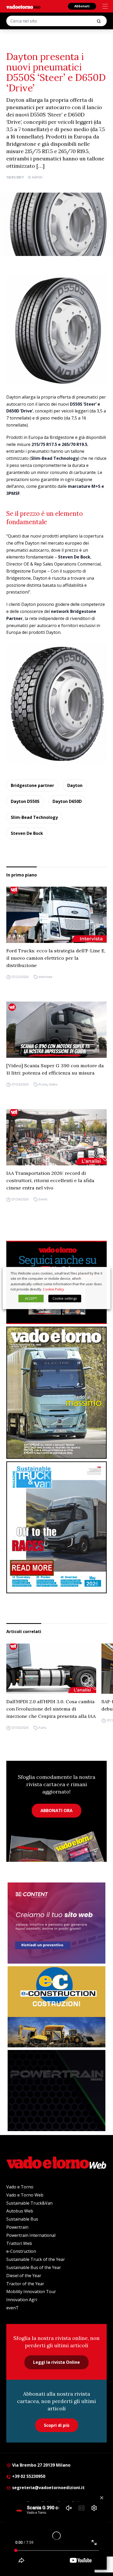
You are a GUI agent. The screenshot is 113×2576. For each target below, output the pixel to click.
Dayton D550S (25, 801)
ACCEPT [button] (31, 1298)
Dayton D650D (67, 801)
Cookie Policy (53, 1289)
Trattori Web (19, 2243)
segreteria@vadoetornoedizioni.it (48, 2488)
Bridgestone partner (32, 785)
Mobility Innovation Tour (31, 2292)
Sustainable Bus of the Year (34, 2267)
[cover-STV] (56, 1527)
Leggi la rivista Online (56, 2362)
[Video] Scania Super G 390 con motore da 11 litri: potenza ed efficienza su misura (55, 1069)
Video (53, 1084)
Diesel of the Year (24, 2276)
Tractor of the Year (25, 2284)
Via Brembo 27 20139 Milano (41, 2465)
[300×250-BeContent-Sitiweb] (56, 1923)
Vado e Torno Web (25, 2195)
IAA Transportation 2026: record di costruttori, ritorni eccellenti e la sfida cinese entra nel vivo (50, 1180)
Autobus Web (20, 2211)
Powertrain (17, 2227)
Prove (43, 1084)
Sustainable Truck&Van (29, 2203)
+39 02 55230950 (28, 2476)
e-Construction (21, 2251)
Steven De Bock (27, 833)
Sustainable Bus (22, 2219)
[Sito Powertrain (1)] (56, 2091)
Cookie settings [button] (65, 1298)
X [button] (101, 1273)
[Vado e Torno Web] (23, 7)
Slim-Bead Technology (34, 817)
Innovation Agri (22, 2300)
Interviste (45, 977)
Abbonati (82, 6)
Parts (42, 1728)
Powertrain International (31, 2235)
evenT (12, 2308)
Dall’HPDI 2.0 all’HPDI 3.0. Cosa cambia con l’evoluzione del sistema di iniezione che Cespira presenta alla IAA (51, 1709)
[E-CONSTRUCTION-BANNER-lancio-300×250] (56, 2007)
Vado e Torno (20, 2187)
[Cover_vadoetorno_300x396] (56, 1393)
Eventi (43, 1199)
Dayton (75, 785)
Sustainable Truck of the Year (36, 2259)
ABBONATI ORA (56, 1811)
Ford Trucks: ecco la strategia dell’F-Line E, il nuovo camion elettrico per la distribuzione (56, 958)
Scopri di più (57, 2425)
